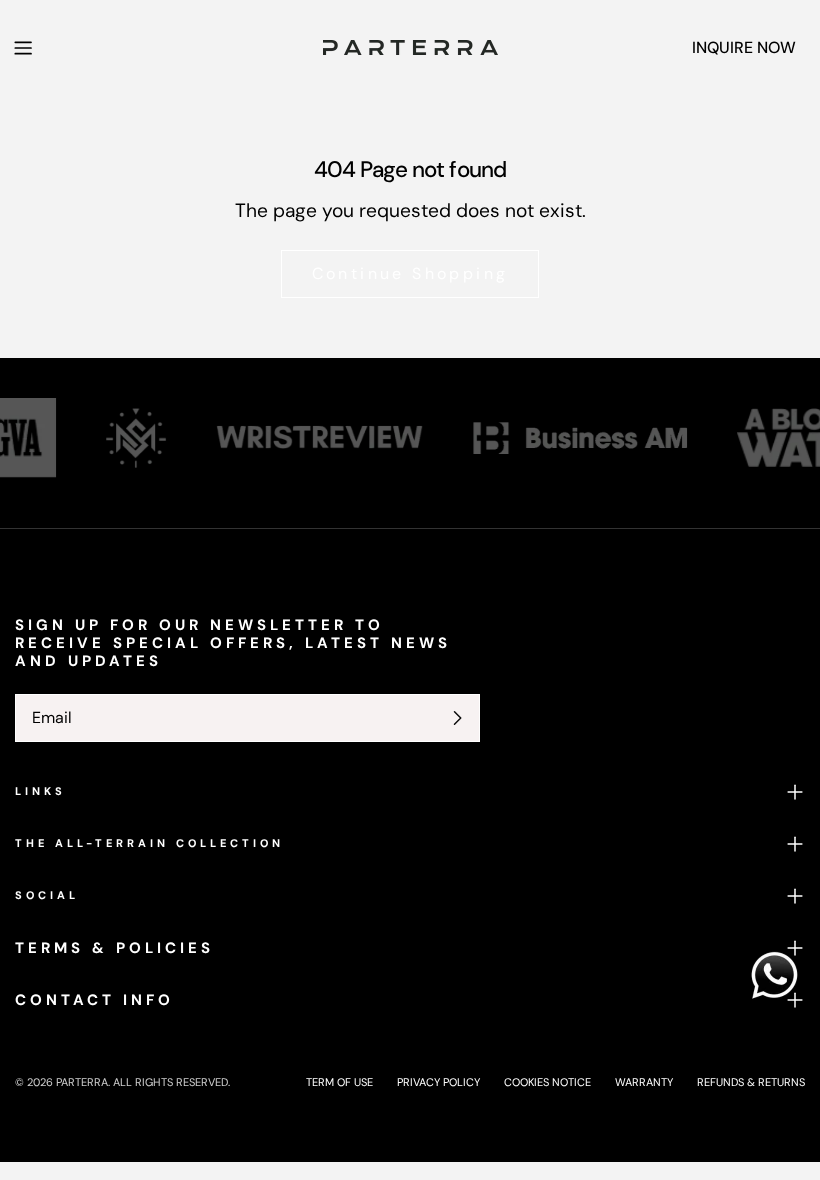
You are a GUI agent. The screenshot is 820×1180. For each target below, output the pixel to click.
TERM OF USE (339, 1082)
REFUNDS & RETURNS (751, 1082)
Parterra (82, 1082)
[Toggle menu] (23, 48)
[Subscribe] (457, 718)
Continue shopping (410, 273)
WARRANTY (644, 1082)
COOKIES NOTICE (547, 1082)
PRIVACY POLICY (438, 1082)
